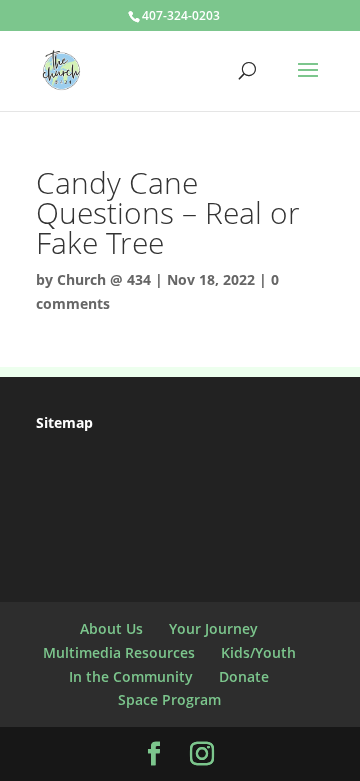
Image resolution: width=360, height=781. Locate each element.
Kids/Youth (258, 652)
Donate (244, 676)
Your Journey (213, 628)
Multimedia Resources (119, 652)
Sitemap (64, 422)
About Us (111, 628)
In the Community (131, 676)
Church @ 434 (104, 279)
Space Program (169, 699)
